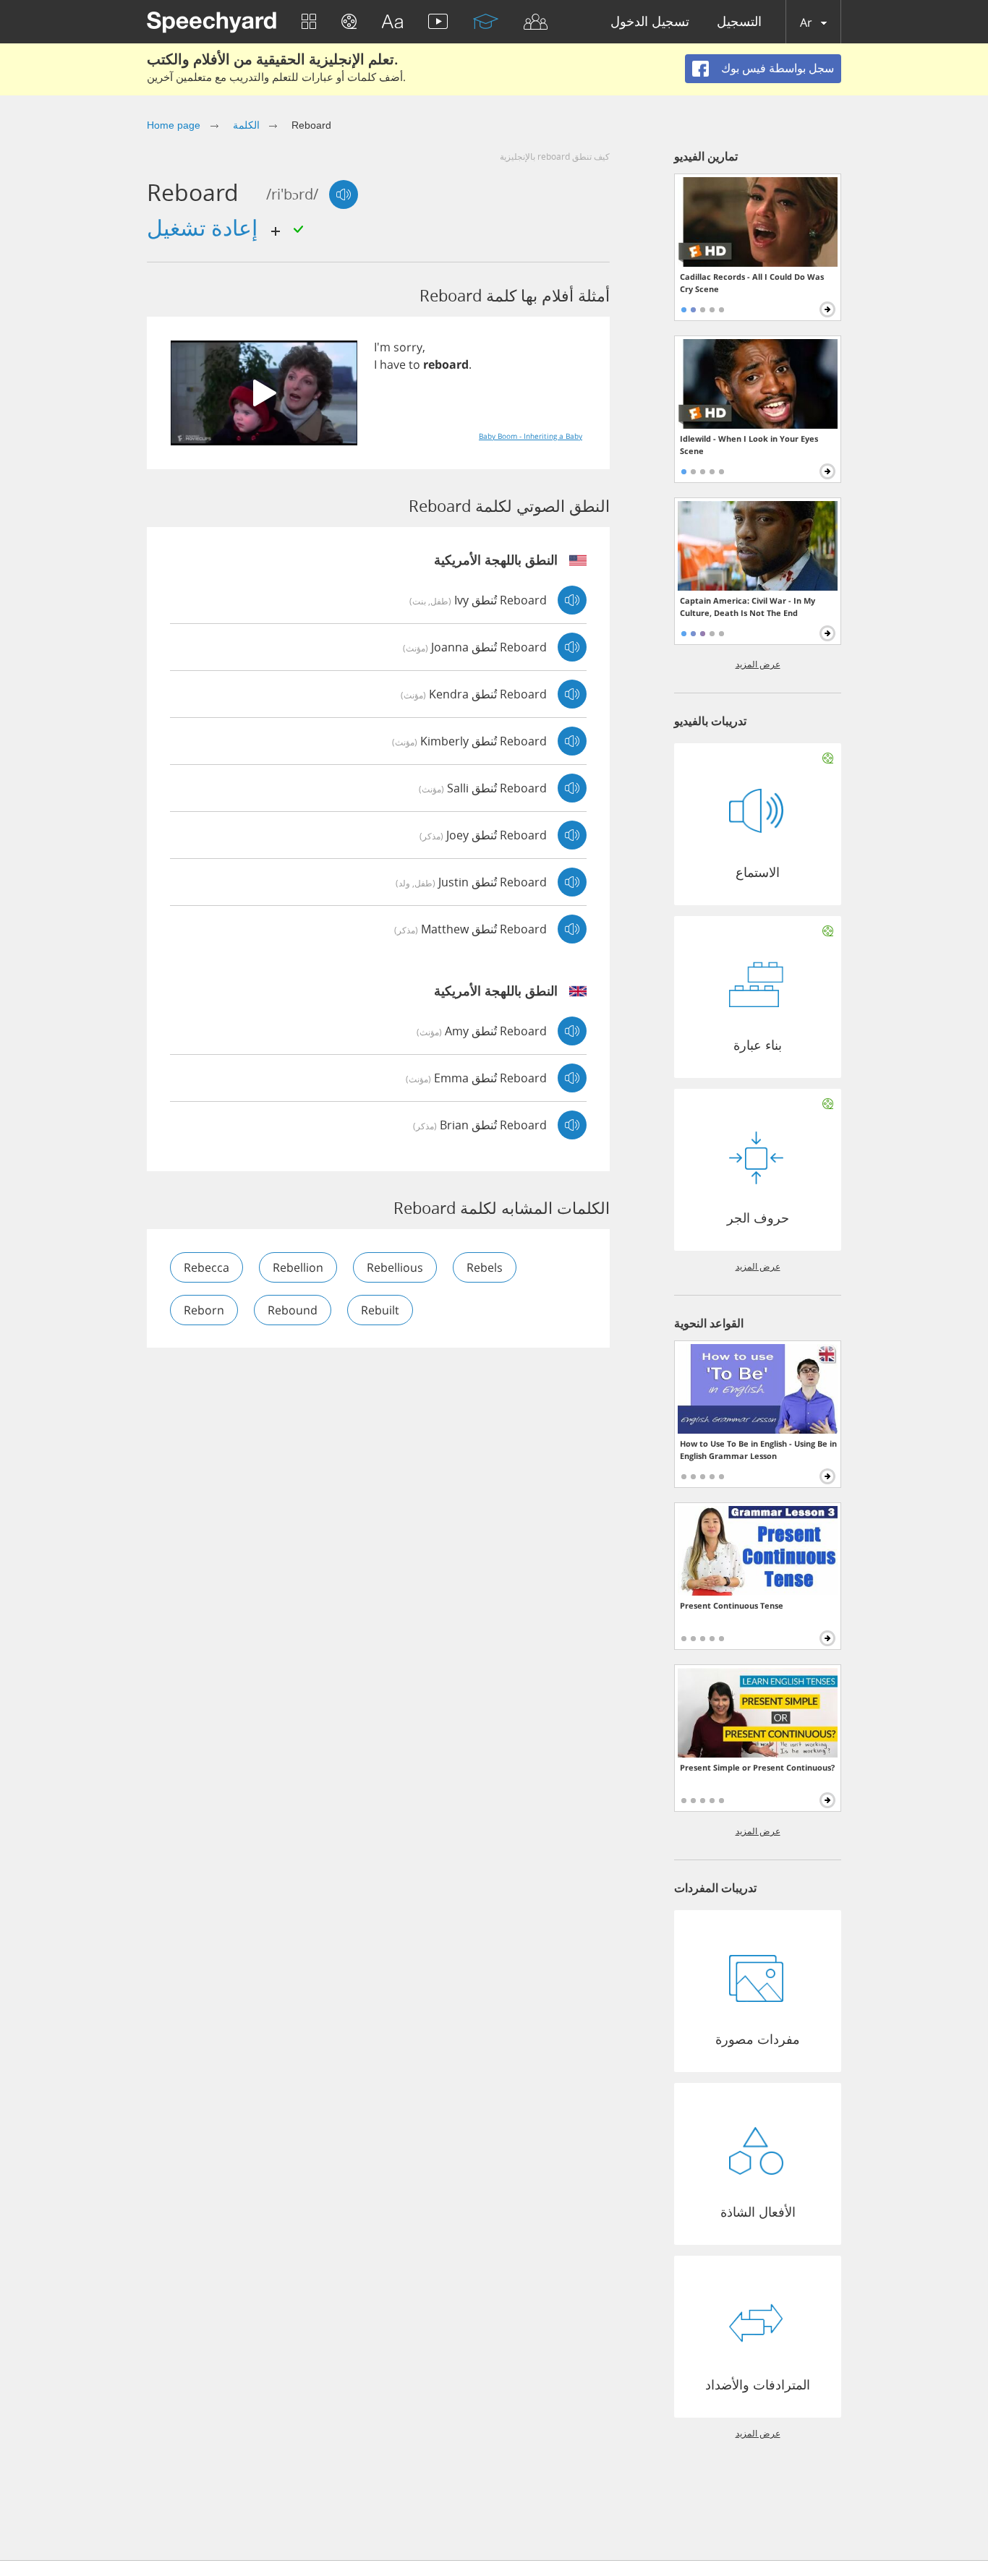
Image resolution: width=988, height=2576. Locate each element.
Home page (174, 125)
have (393, 364)
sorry (408, 347)
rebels (485, 1267)
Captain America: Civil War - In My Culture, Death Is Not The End (748, 607)
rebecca (206, 1267)
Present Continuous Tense (732, 1605)
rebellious (395, 1267)
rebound (293, 1310)
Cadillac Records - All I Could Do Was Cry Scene (752, 283)
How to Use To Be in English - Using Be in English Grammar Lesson (758, 1450)
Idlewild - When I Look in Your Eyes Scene (749, 445)
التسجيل (739, 22)
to (414, 364)
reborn (204, 1310)
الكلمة (246, 125)
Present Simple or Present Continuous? (757, 1767)
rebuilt (380, 1310)
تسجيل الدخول (650, 22)
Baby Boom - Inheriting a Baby (531, 436)
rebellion (298, 1267)
